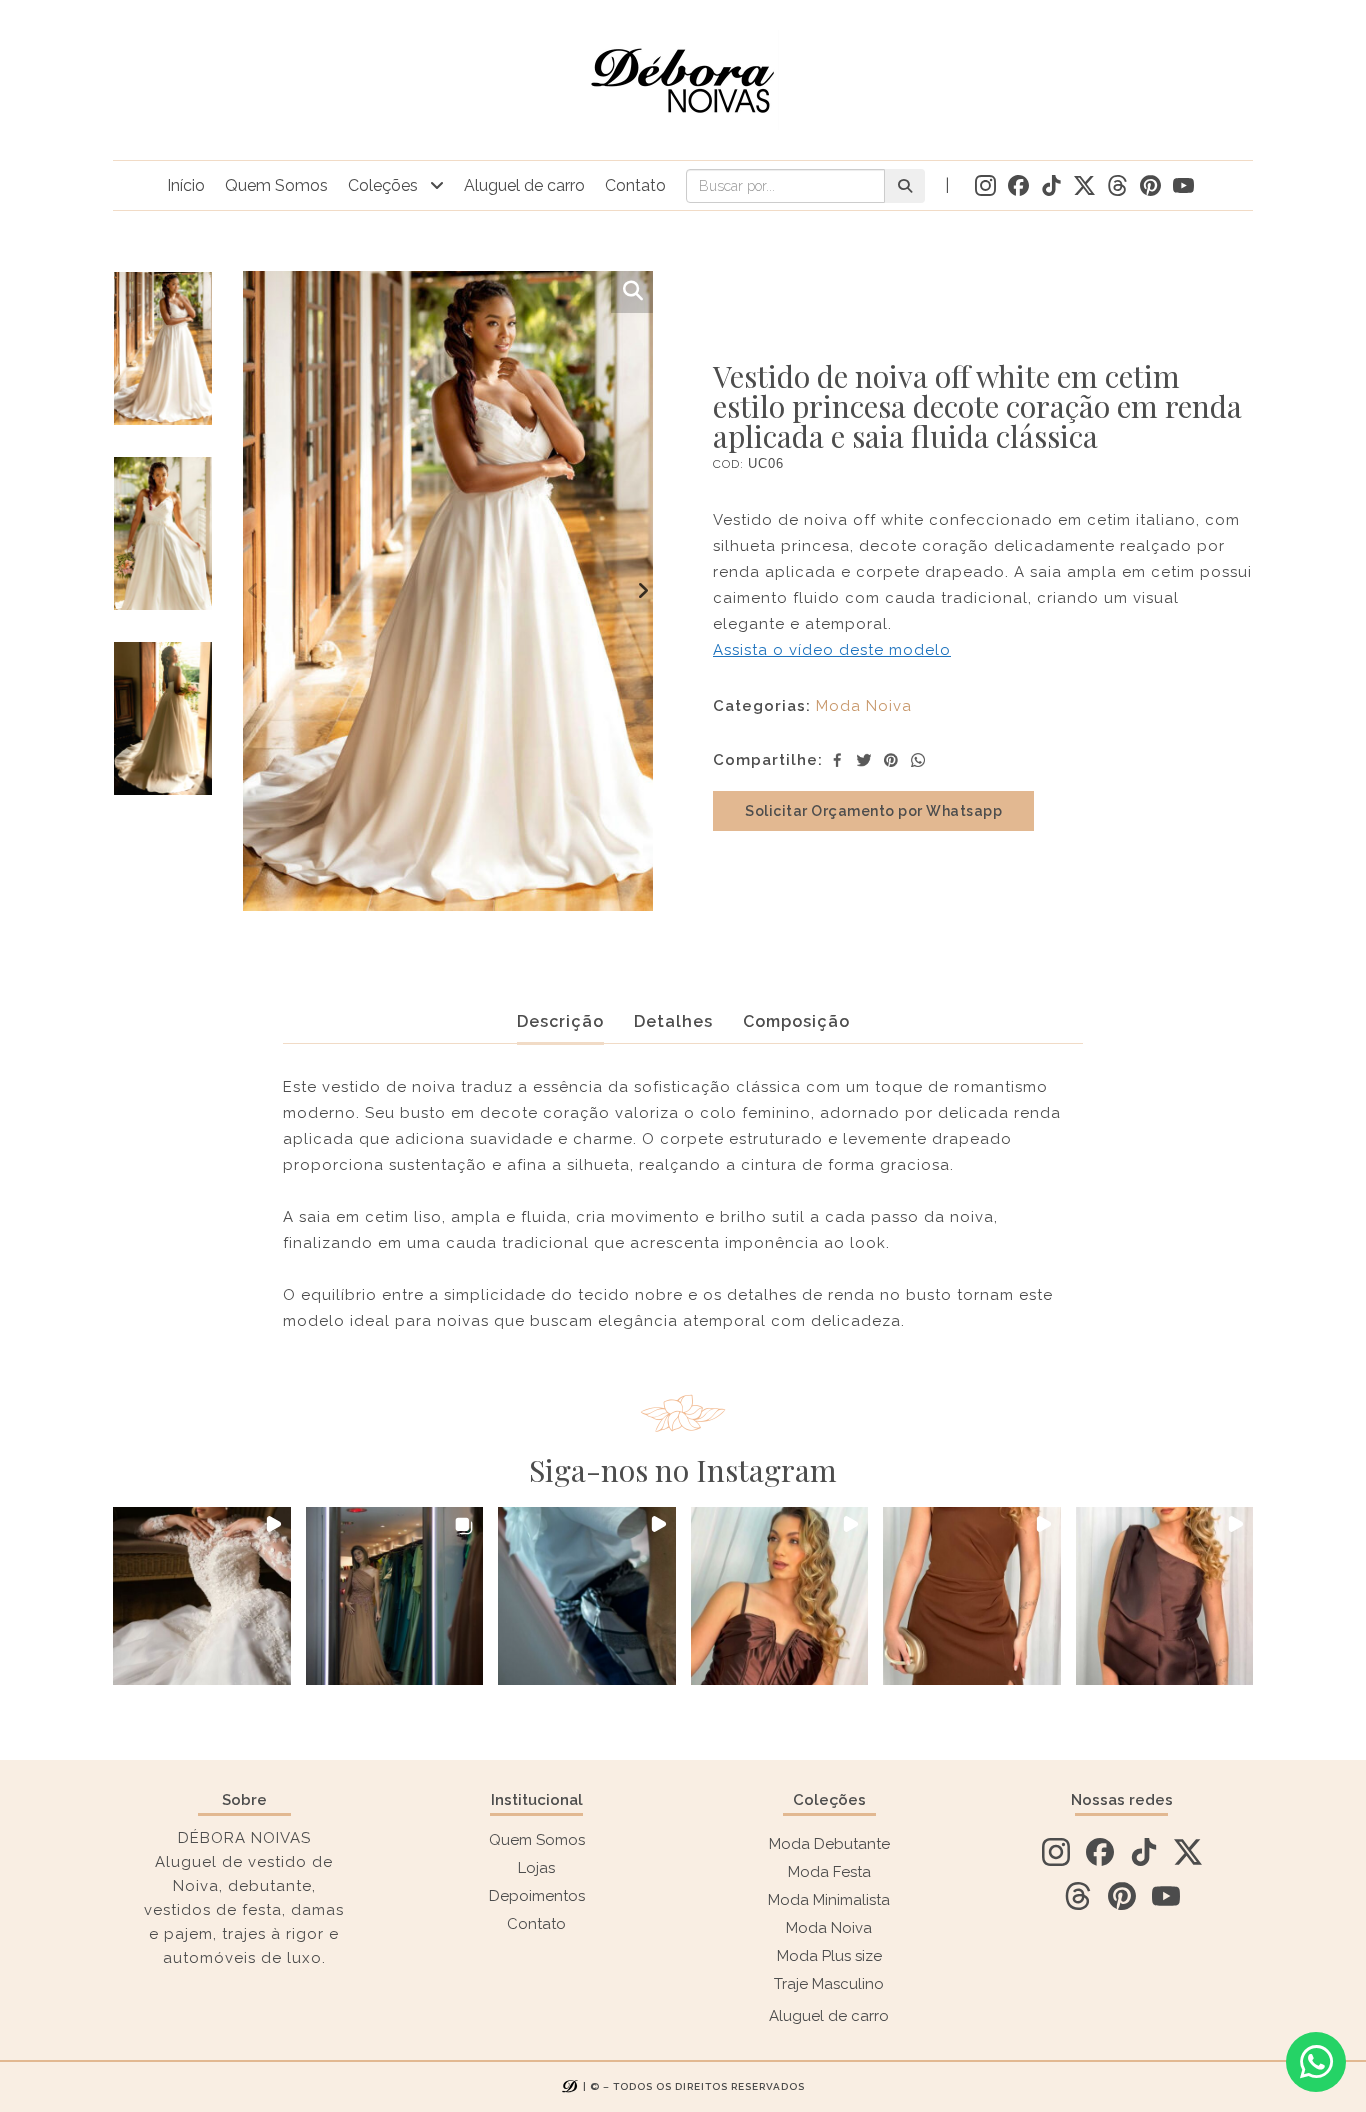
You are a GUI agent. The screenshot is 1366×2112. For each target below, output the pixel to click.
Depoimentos (537, 1896)
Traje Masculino (829, 1984)
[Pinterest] (891, 760)
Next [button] (643, 591)
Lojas (536, 1868)
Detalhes (673, 1021)
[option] (163, 363)
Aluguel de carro (524, 185)
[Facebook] (837, 760)
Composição (796, 1021)
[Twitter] (864, 760)
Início (186, 185)
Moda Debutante (829, 1844)
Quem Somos (276, 185)
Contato (635, 185)
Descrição (560, 1021)
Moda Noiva (864, 706)
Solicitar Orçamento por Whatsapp (873, 811)
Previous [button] (253, 591)
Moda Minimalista (829, 1900)
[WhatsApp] (918, 760)
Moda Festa (829, 1872)
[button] (202, 1596)
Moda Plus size (829, 1956)
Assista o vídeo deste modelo (832, 650)
